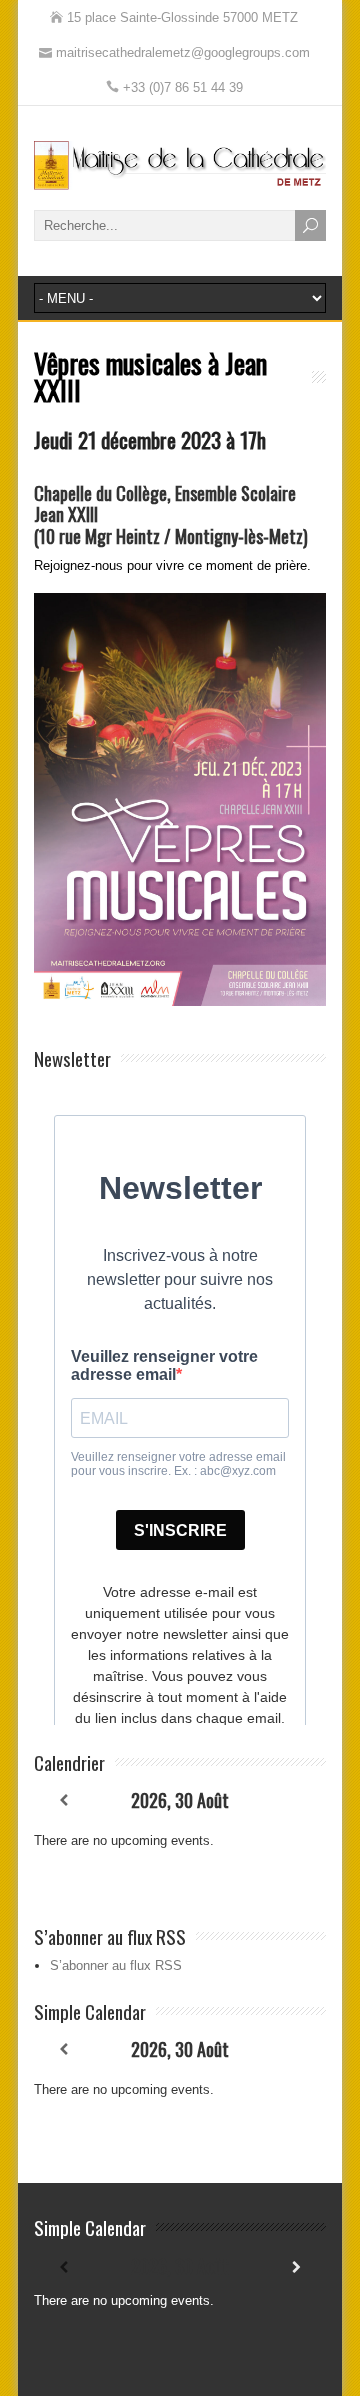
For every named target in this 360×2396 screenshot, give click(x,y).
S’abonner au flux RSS (116, 1965)
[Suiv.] (296, 1800)
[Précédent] (63, 1800)
